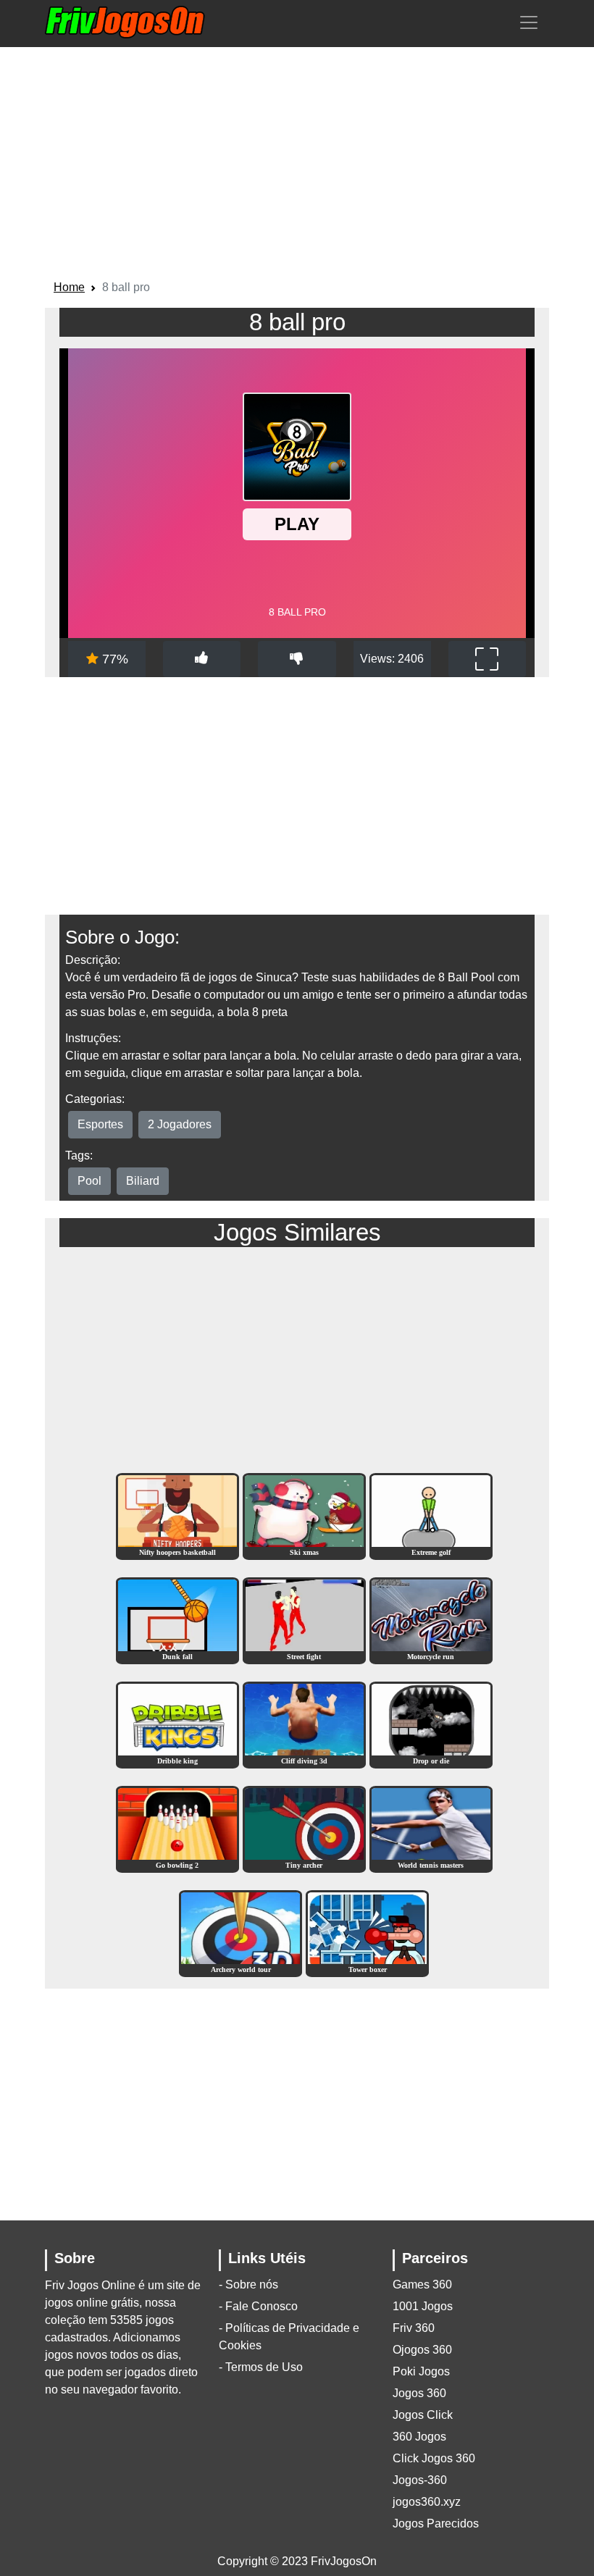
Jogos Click (423, 2415)
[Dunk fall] (177, 1620)
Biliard (143, 1181)
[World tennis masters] (431, 1828)
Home (69, 287)
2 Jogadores (180, 1124)
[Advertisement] (297, 166)
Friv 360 (414, 2328)
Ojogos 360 (422, 2350)
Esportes (100, 1124)
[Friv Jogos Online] (125, 22)
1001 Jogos (423, 2306)
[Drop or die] (431, 1724)
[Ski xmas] (304, 1515)
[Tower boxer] (367, 1933)
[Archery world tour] (240, 1933)
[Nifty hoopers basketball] (177, 1515)
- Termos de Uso (261, 2367)
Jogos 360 (419, 2393)
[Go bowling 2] (177, 1828)
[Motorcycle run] (431, 1620)
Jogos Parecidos (436, 2523)
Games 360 (422, 2285)
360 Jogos (419, 2437)
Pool (89, 1181)
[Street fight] (304, 1620)
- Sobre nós (248, 2285)
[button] (529, 22)
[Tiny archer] (304, 1828)
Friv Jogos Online (90, 2285)
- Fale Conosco (258, 2306)
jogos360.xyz (427, 2502)
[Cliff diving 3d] (304, 1724)
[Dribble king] (177, 1724)
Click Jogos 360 (434, 2458)
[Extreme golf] (431, 1515)
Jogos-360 (420, 2480)
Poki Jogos (421, 2371)
